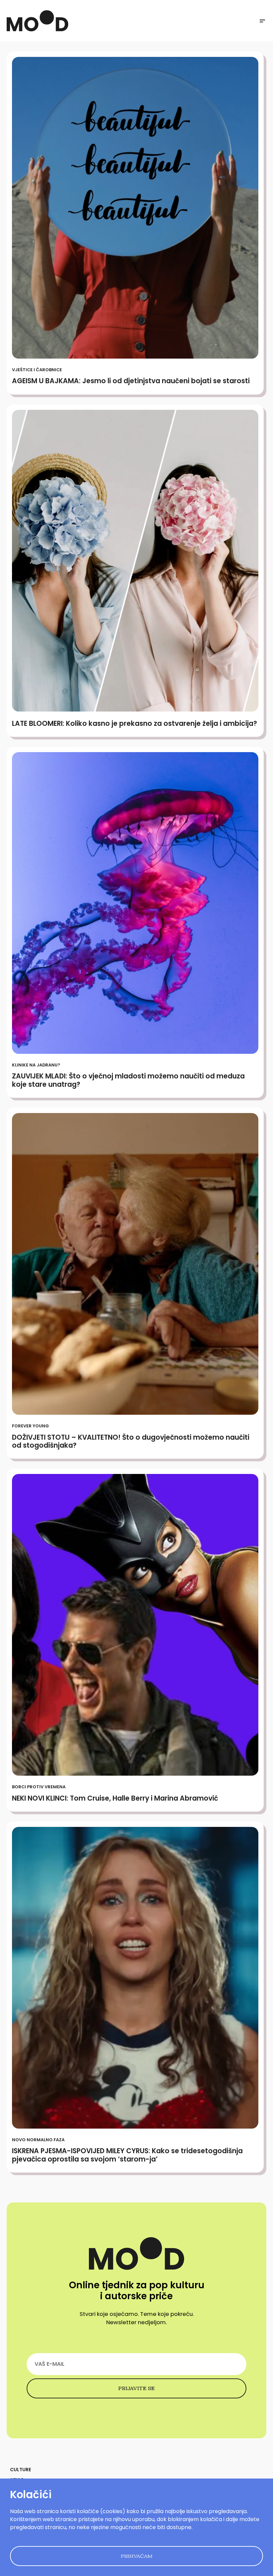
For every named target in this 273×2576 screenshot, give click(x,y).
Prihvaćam (137, 2556)
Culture (20, 2470)
